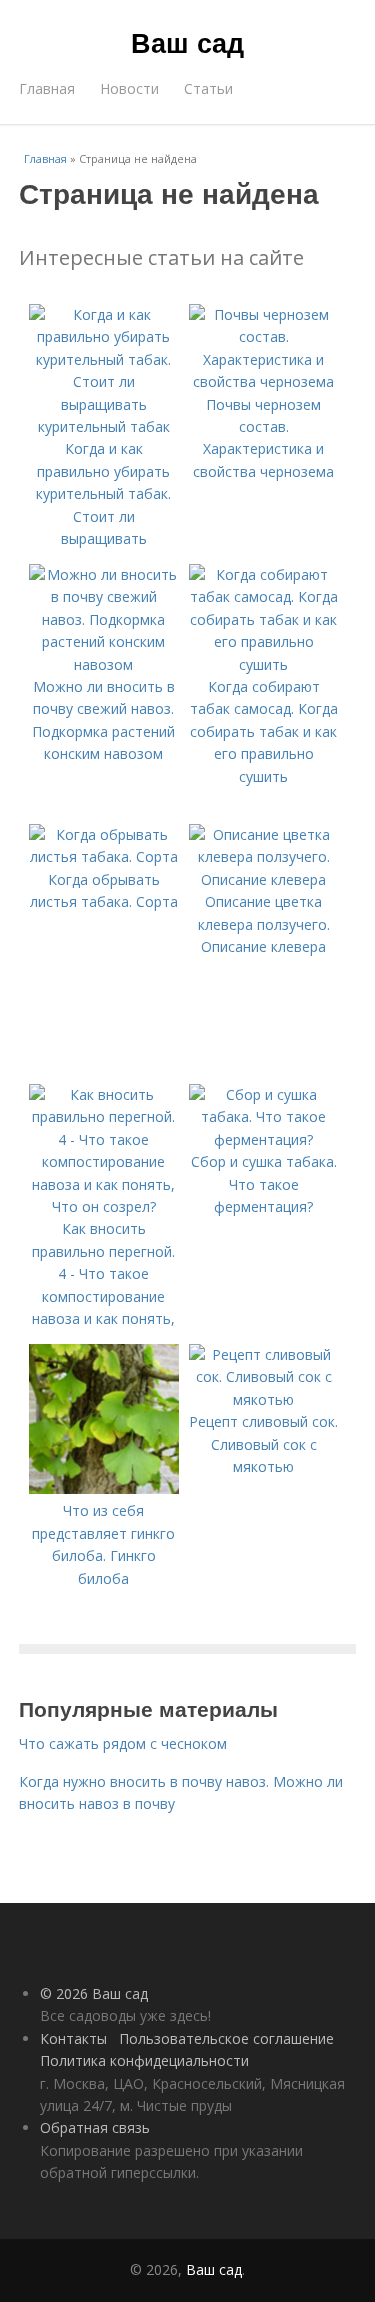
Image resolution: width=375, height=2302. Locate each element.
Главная (47, 88)
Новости (129, 88)
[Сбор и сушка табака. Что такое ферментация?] (264, 1139)
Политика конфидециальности (144, 2060)
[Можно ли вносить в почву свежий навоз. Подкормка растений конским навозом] (104, 664)
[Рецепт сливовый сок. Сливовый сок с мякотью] (264, 1399)
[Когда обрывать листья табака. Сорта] (104, 856)
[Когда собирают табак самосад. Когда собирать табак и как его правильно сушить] (264, 664)
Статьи (208, 88)
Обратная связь (95, 2127)
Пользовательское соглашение (226, 2038)
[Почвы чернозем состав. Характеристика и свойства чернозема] (264, 381)
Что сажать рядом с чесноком (123, 1743)
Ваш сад (187, 42)
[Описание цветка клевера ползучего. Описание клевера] (264, 879)
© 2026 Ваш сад (94, 1993)
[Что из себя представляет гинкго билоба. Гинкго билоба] (104, 1488)
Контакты (73, 2038)
